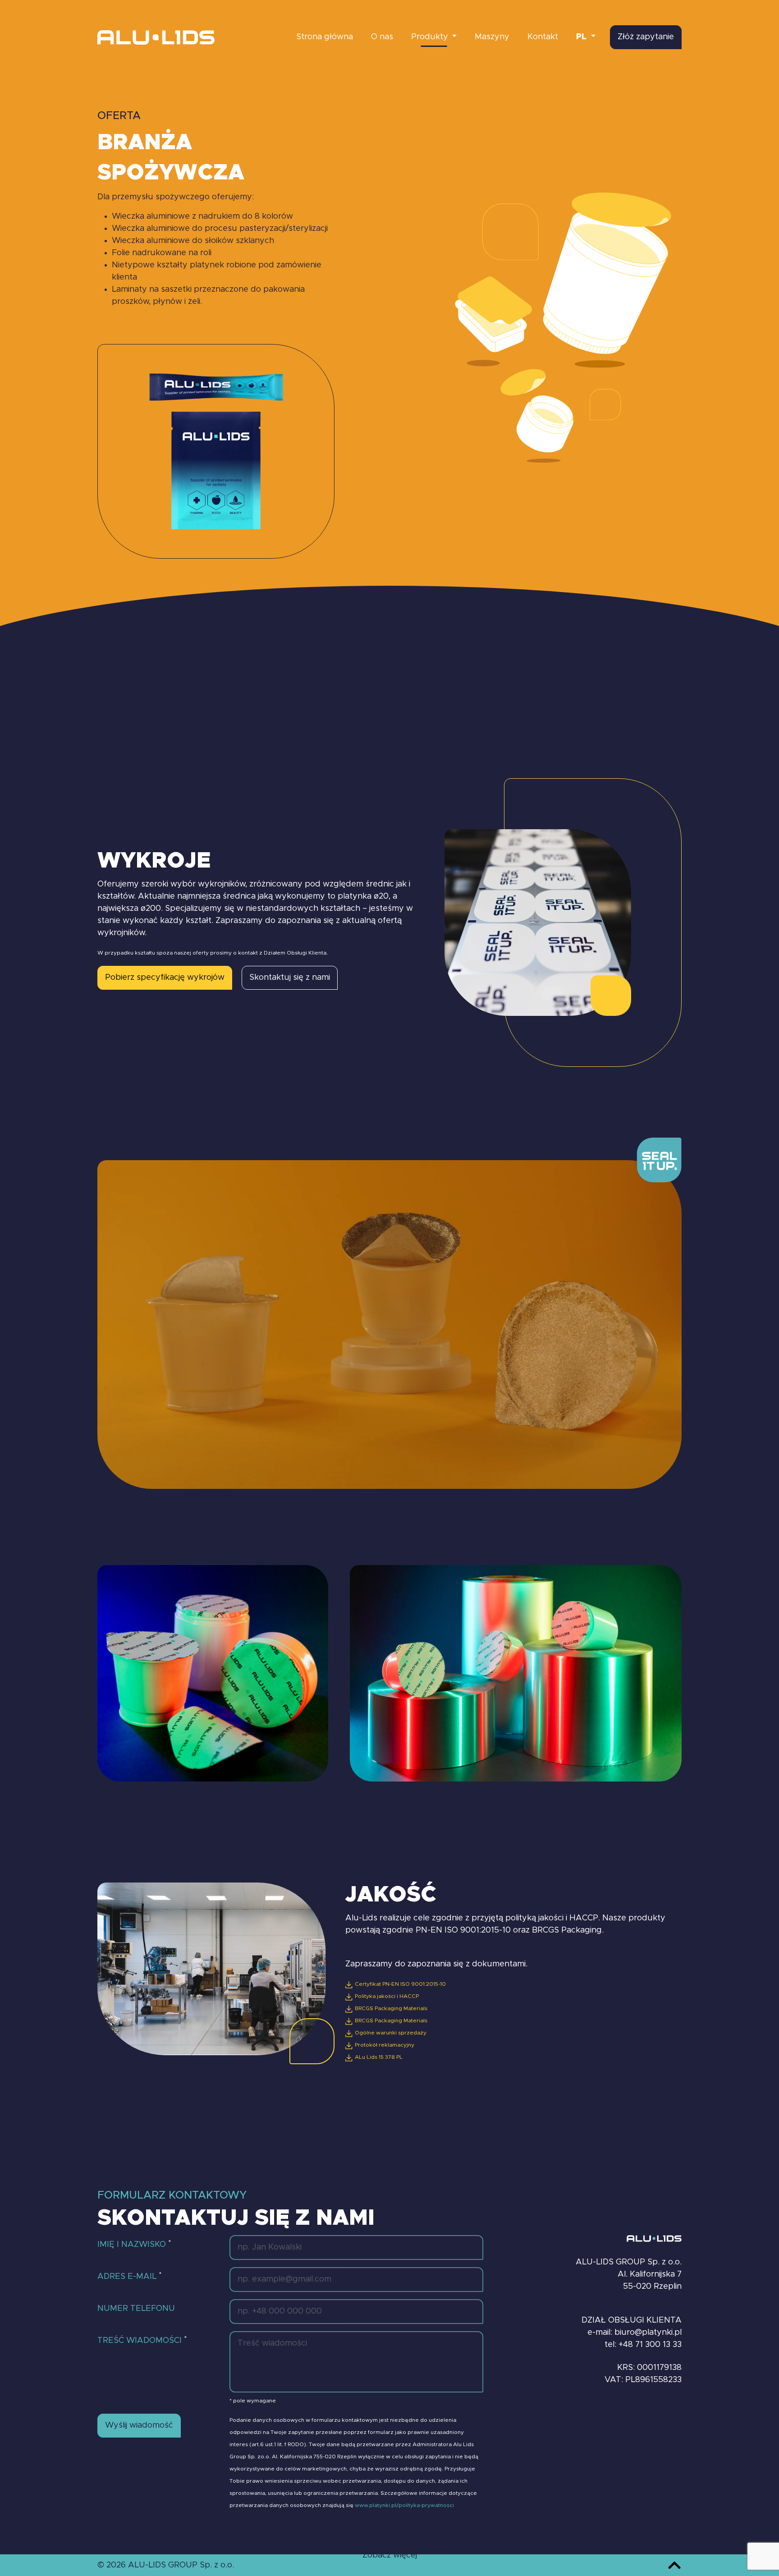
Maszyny (492, 37)
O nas (382, 37)
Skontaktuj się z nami (290, 978)
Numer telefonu (136, 2309)
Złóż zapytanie (646, 37)
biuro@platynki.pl (648, 2333)
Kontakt (543, 37)
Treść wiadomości (142, 2340)
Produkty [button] (431, 37)
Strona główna (325, 37)
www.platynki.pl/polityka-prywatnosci (404, 2505)
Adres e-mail (129, 2276)
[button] (586, 37)
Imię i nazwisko (134, 2244)
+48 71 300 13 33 (650, 2345)
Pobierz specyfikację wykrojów (165, 978)
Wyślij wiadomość (139, 2425)
